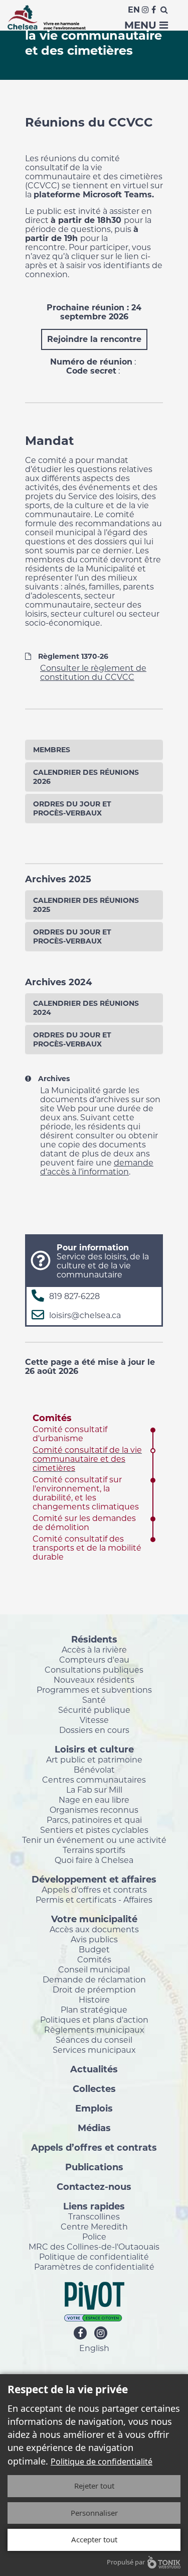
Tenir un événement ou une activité (94, 1840)
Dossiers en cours (94, 1730)
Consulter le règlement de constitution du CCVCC (93, 673)
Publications (94, 2167)
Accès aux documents (94, 1929)
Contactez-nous (94, 2186)
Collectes (94, 2088)
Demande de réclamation (94, 1979)
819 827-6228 (74, 1296)
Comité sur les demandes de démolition (84, 1523)
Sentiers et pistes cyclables (94, 1830)
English (94, 2348)
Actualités (94, 2069)
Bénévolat (94, 1770)
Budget (94, 1949)
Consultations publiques (94, 1670)
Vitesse (94, 1720)
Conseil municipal (94, 1969)
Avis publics (94, 1939)
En (134, 10)
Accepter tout (94, 2539)
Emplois (94, 2108)
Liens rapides (94, 2206)
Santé (94, 1700)
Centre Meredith (94, 2227)
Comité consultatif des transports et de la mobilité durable (87, 1548)
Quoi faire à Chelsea (94, 1860)
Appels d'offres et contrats (94, 1890)
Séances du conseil (94, 2040)
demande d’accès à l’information (97, 1167)
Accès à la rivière (94, 1650)
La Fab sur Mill (94, 1790)
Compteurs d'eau (94, 1660)
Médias (94, 2128)
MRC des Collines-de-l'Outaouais (94, 2247)
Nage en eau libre (94, 1800)
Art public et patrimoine (94, 1760)
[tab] (94, 750)
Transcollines (94, 2216)
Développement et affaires (94, 1879)
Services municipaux (94, 2050)
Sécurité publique (94, 1710)
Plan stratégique (94, 2010)
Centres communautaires (94, 1780)
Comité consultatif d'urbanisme (70, 1434)
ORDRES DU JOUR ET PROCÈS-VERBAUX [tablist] (72, 808)
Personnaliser (94, 2513)
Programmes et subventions (94, 1690)
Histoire (94, 2000)
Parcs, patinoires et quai (94, 1820)
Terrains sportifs (94, 1850)
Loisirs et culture (94, 1749)
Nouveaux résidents (94, 1680)
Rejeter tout (94, 2486)
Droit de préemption (94, 1989)
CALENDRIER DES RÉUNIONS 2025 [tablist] (86, 905)
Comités (52, 1418)
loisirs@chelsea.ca (85, 1315)
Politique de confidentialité (94, 2257)
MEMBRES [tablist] (52, 750)
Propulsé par (126, 2562)
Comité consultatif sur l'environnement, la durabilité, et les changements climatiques (86, 1493)
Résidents (94, 1639)
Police (94, 2237)
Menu (142, 25)
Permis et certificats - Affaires (94, 1900)
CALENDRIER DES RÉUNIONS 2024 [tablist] (86, 1008)
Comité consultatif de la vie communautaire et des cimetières (87, 1459)
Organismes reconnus (94, 1810)
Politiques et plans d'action (94, 2020)
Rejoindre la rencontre (94, 339)
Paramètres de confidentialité (94, 2267)
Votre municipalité (94, 1919)
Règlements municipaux (94, 2030)
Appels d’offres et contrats (94, 2147)
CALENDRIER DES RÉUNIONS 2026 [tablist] (86, 777)
